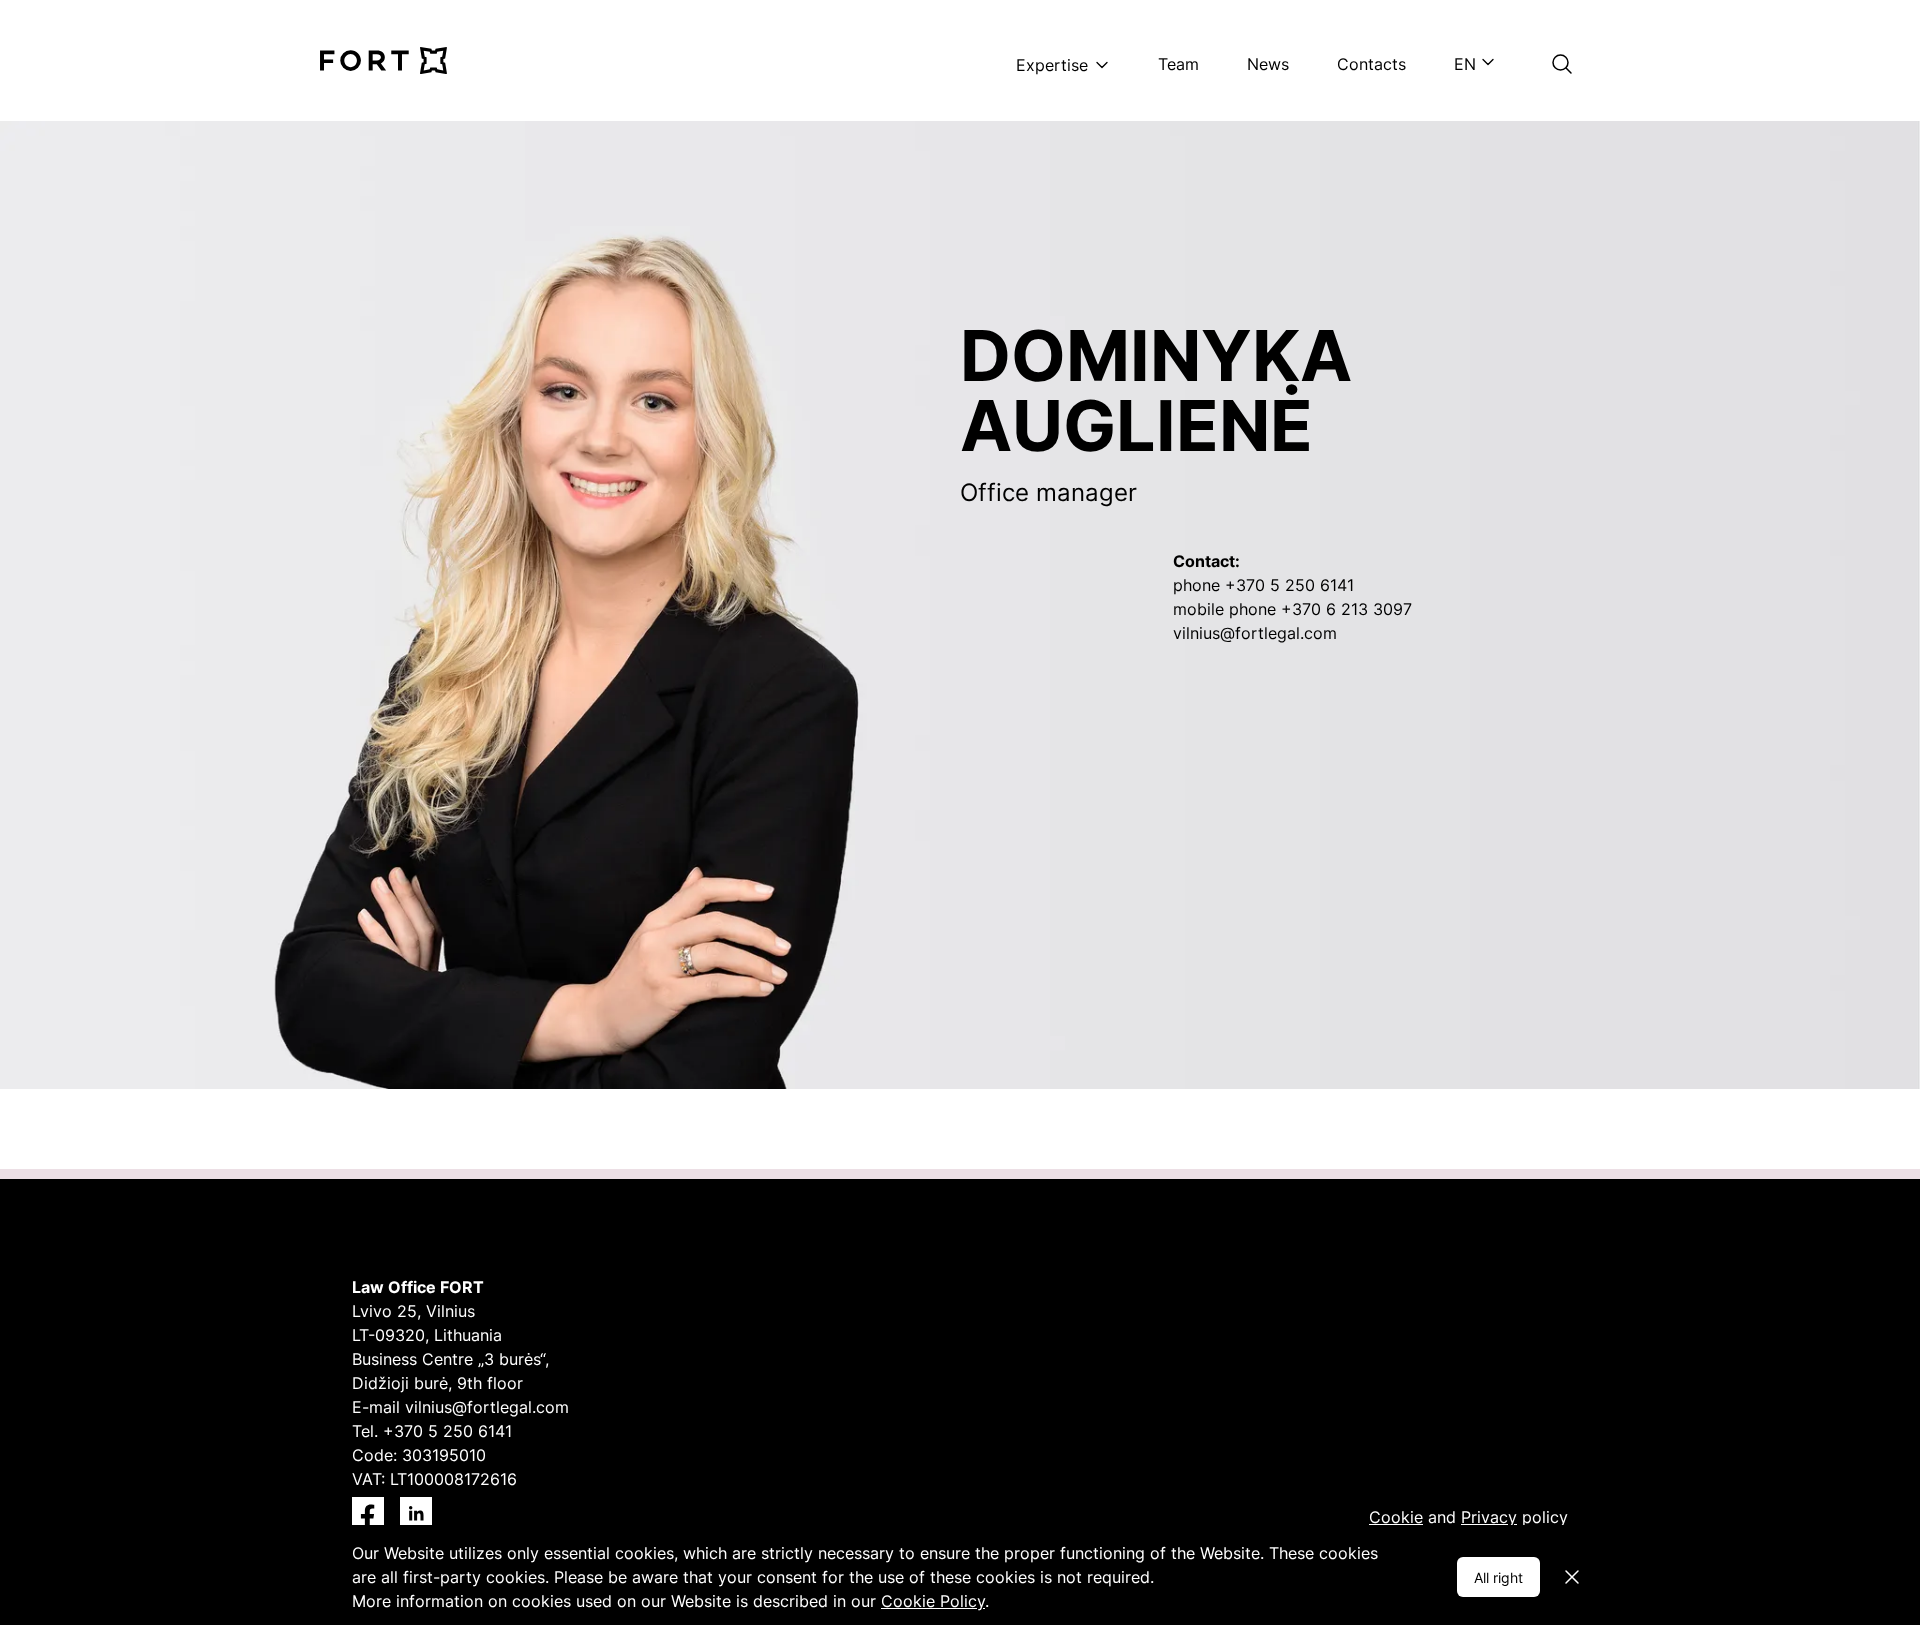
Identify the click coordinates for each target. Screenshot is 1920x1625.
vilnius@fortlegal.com (487, 1407)
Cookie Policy (933, 1601)
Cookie (1396, 1517)
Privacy (1489, 1517)
